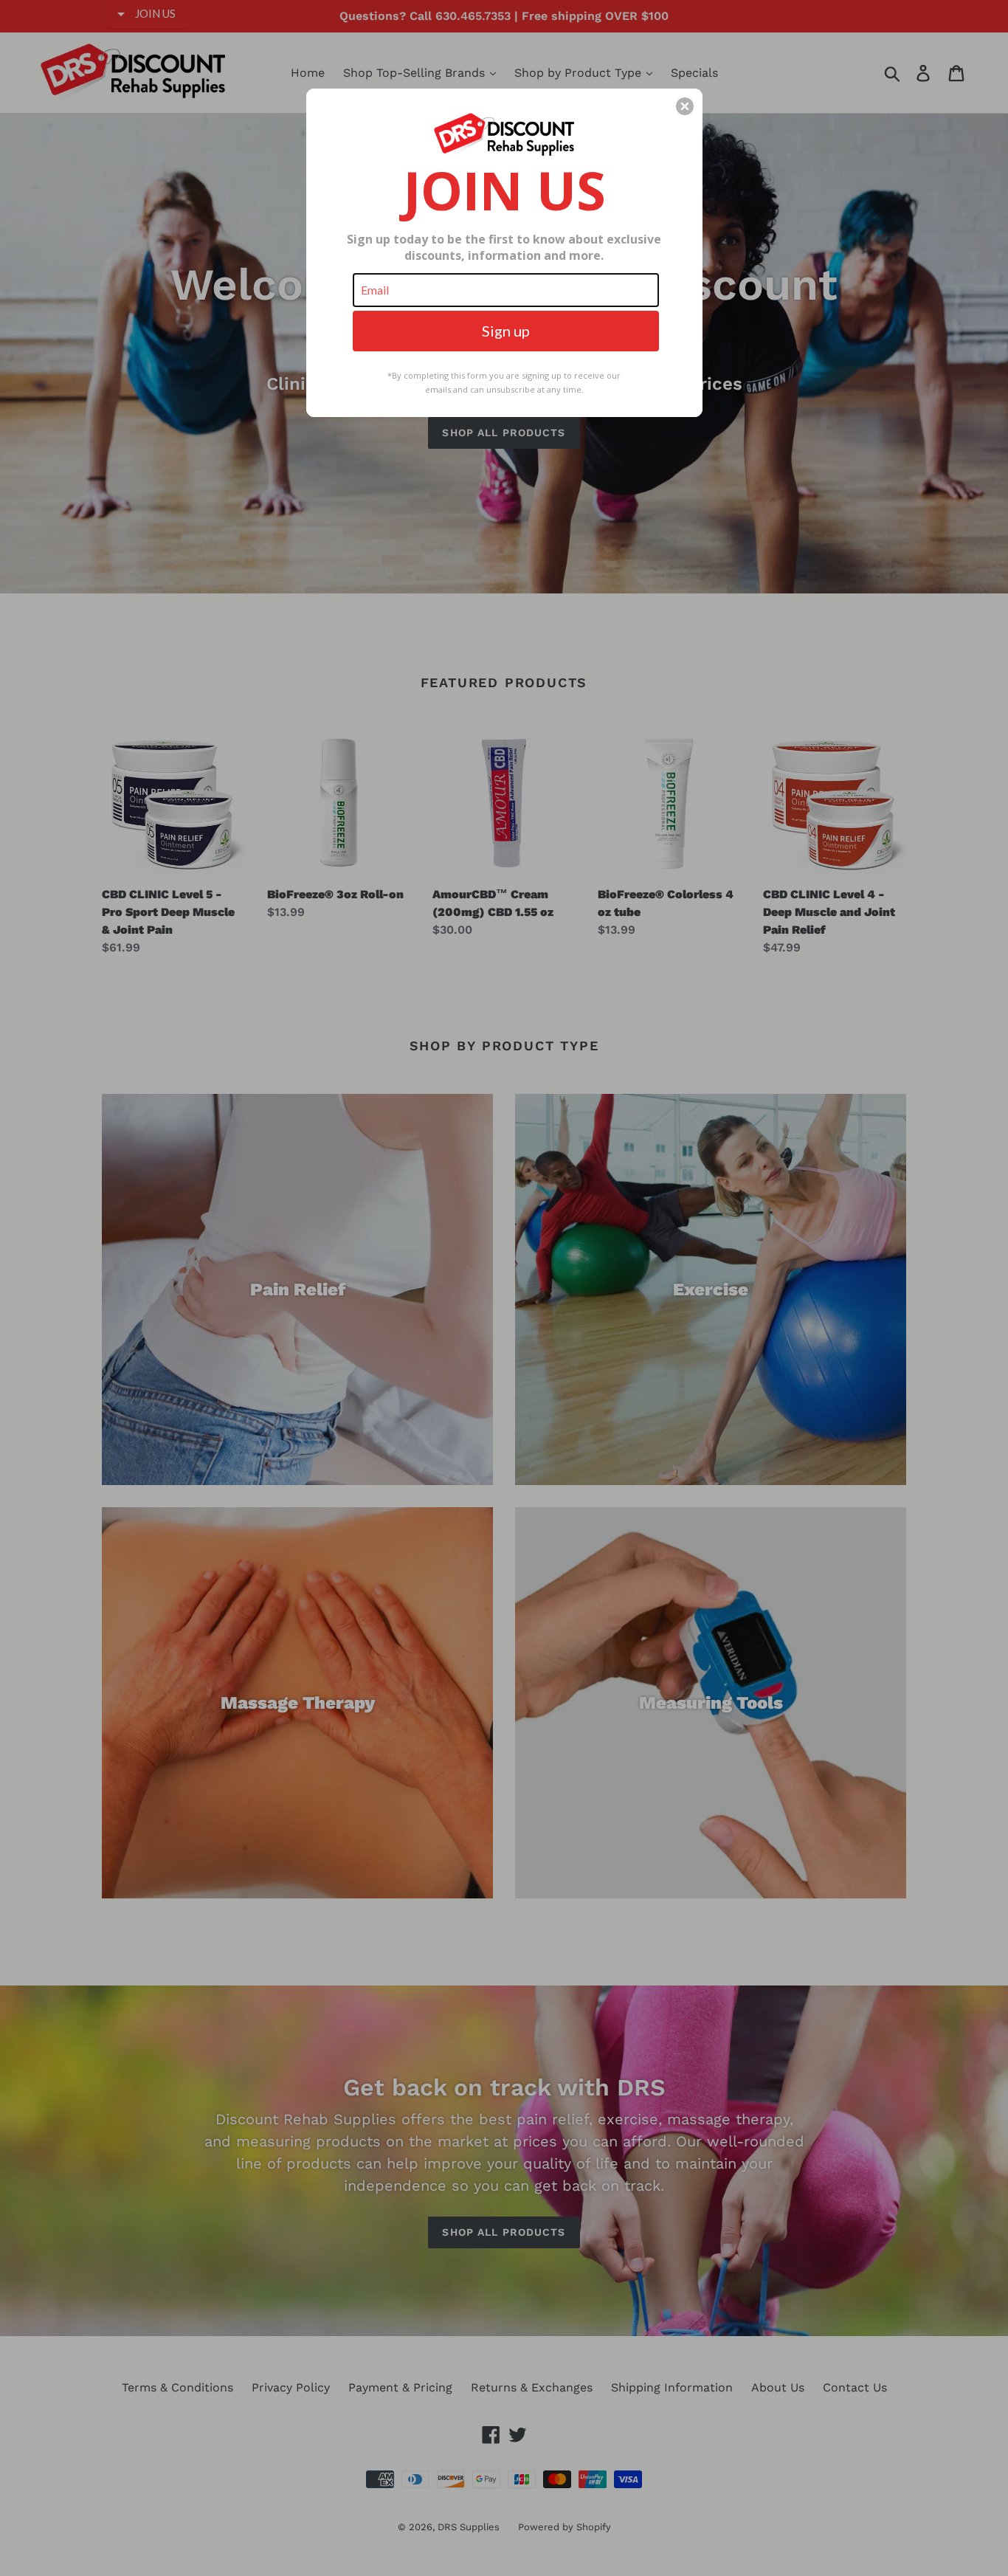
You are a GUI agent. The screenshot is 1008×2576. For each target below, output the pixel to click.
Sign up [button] (506, 331)
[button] (685, 106)
